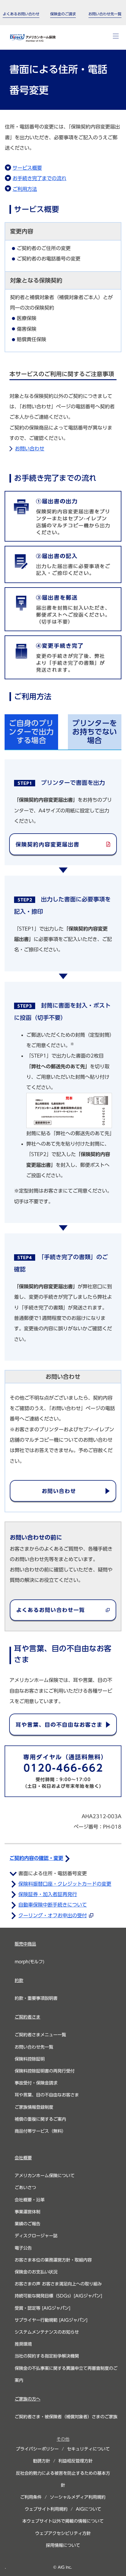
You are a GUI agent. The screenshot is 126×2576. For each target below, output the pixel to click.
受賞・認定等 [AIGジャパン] (43, 2308)
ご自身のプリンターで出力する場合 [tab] (31, 732)
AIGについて (89, 2509)
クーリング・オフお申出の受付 (53, 1915)
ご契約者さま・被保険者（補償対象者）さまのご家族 (66, 2417)
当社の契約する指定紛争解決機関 (47, 2356)
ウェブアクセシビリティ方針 (63, 2533)
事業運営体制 (28, 2212)
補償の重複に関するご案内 (40, 2119)
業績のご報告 (28, 2224)
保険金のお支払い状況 (36, 2272)
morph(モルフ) (30, 1962)
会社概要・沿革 (30, 2200)
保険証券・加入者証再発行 (48, 1894)
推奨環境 (23, 2344)
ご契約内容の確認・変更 (36, 1858)
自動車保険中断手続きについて (53, 1905)
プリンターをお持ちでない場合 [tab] (94, 732)
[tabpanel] (63, 1055)
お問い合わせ (30, 449)
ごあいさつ (25, 2188)
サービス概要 (27, 168)
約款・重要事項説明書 (36, 1998)
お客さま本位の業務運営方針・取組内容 (53, 2260)
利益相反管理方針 (76, 2461)
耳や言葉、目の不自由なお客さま (47, 2095)
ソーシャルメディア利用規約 (78, 2497)
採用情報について (63, 2545)
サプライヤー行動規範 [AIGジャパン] (51, 2320)
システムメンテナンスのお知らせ (47, 2332)
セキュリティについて (88, 2449)
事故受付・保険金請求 (36, 2083)
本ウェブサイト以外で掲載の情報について (63, 2521)
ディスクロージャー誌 (36, 2236)
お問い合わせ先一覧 (34, 2047)
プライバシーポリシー (37, 2449)
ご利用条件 (31, 2497)
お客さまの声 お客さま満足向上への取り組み (58, 2284)
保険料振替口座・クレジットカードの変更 (65, 1884)
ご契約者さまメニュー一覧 (40, 2035)
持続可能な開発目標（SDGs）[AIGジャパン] (58, 2296)
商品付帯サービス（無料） (40, 2131)
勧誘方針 (42, 2461)
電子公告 (23, 2248)
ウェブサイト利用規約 (46, 2509)
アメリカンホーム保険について (45, 2176)
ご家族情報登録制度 (34, 2107)
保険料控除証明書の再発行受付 (45, 2071)
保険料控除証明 (30, 2059)
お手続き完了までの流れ (39, 178)
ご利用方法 (25, 189)
